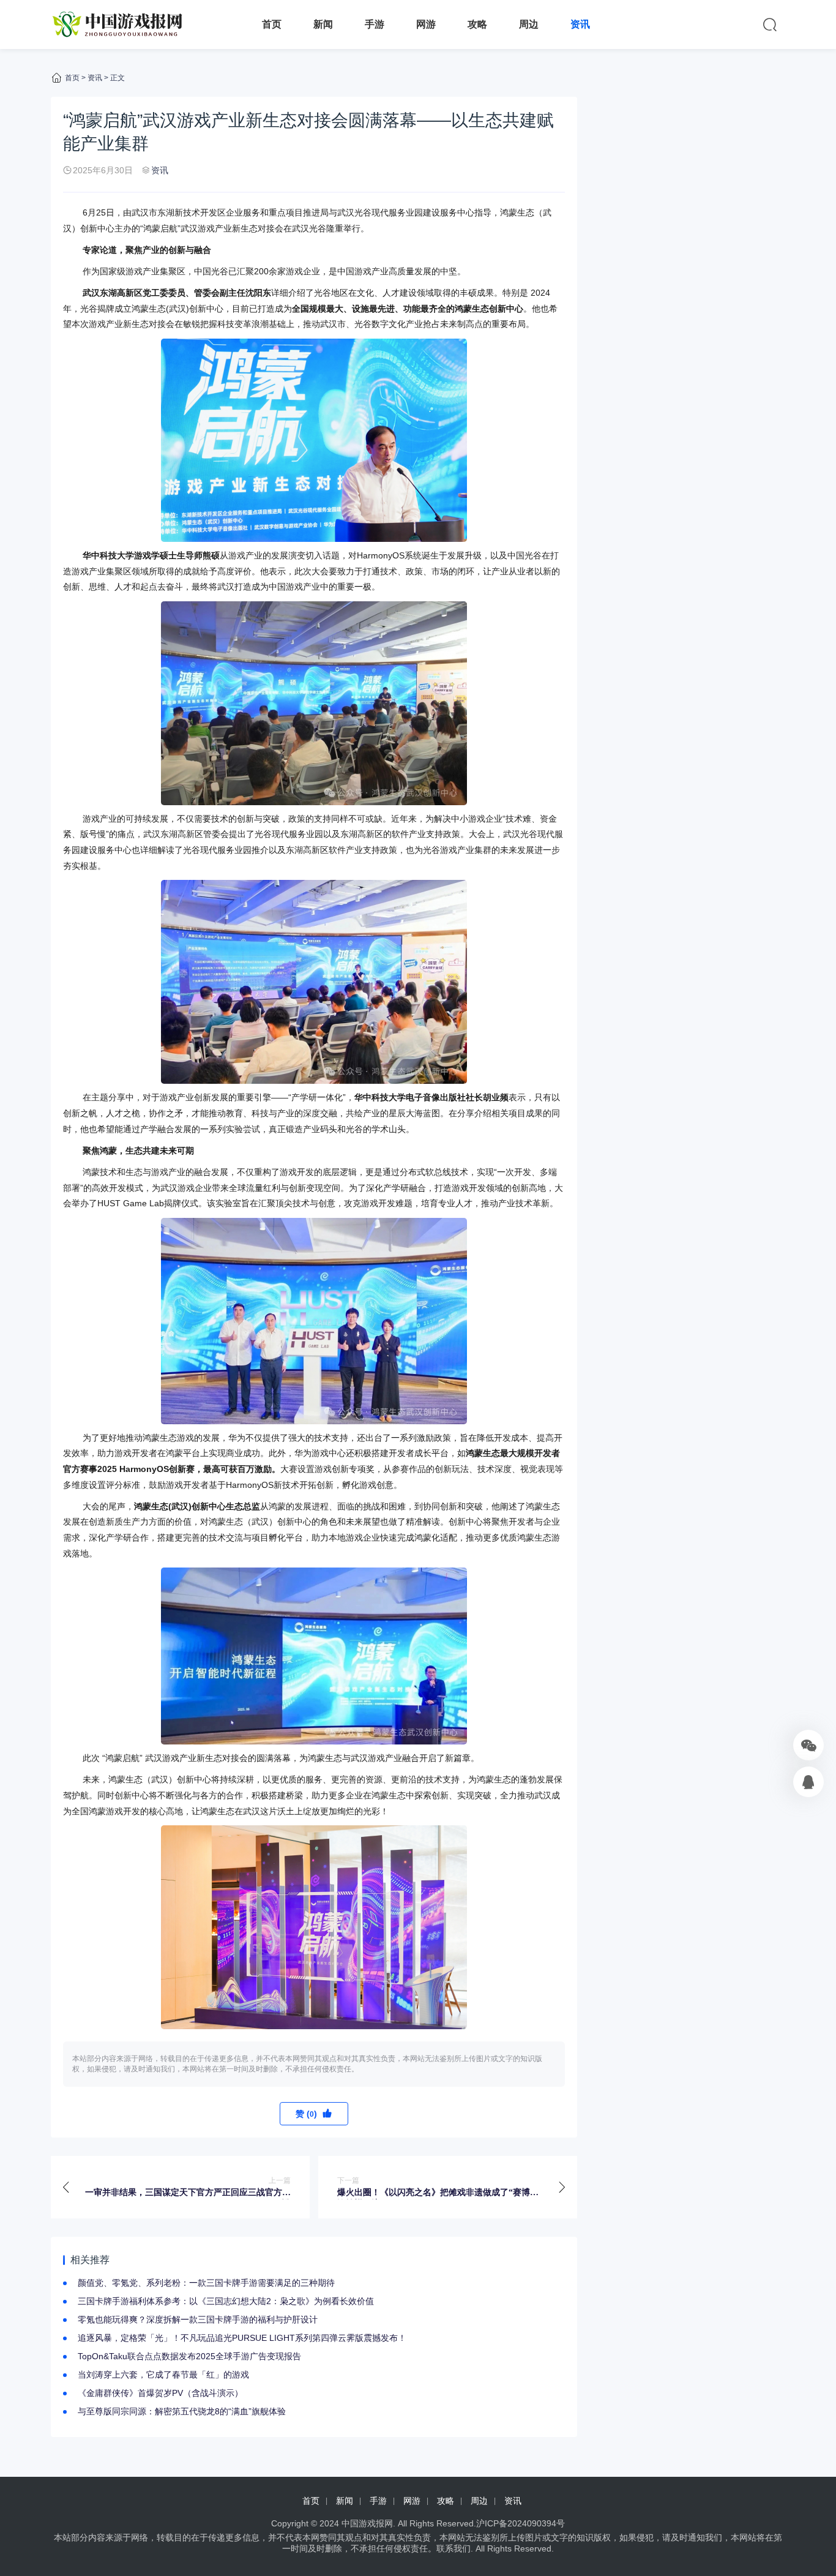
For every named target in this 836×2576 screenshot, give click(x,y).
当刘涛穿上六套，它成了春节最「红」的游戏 (163, 2375)
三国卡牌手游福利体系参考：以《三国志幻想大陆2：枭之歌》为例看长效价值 (226, 2301)
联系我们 (453, 2548)
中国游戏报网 (367, 2523)
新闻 (323, 24)
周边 (529, 24)
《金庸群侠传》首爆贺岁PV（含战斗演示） (160, 2393)
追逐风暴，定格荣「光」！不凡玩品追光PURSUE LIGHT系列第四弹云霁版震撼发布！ (242, 2338)
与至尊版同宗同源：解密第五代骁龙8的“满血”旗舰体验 (182, 2411)
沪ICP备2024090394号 (521, 2523)
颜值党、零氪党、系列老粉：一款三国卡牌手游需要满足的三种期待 (206, 2283)
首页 (272, 24)
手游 (375, 24)
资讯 (580, 24)
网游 (426, 24)
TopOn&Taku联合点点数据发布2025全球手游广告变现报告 (189, 2356)
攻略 (477, 24)
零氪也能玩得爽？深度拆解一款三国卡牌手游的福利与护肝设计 (198, 2319)
